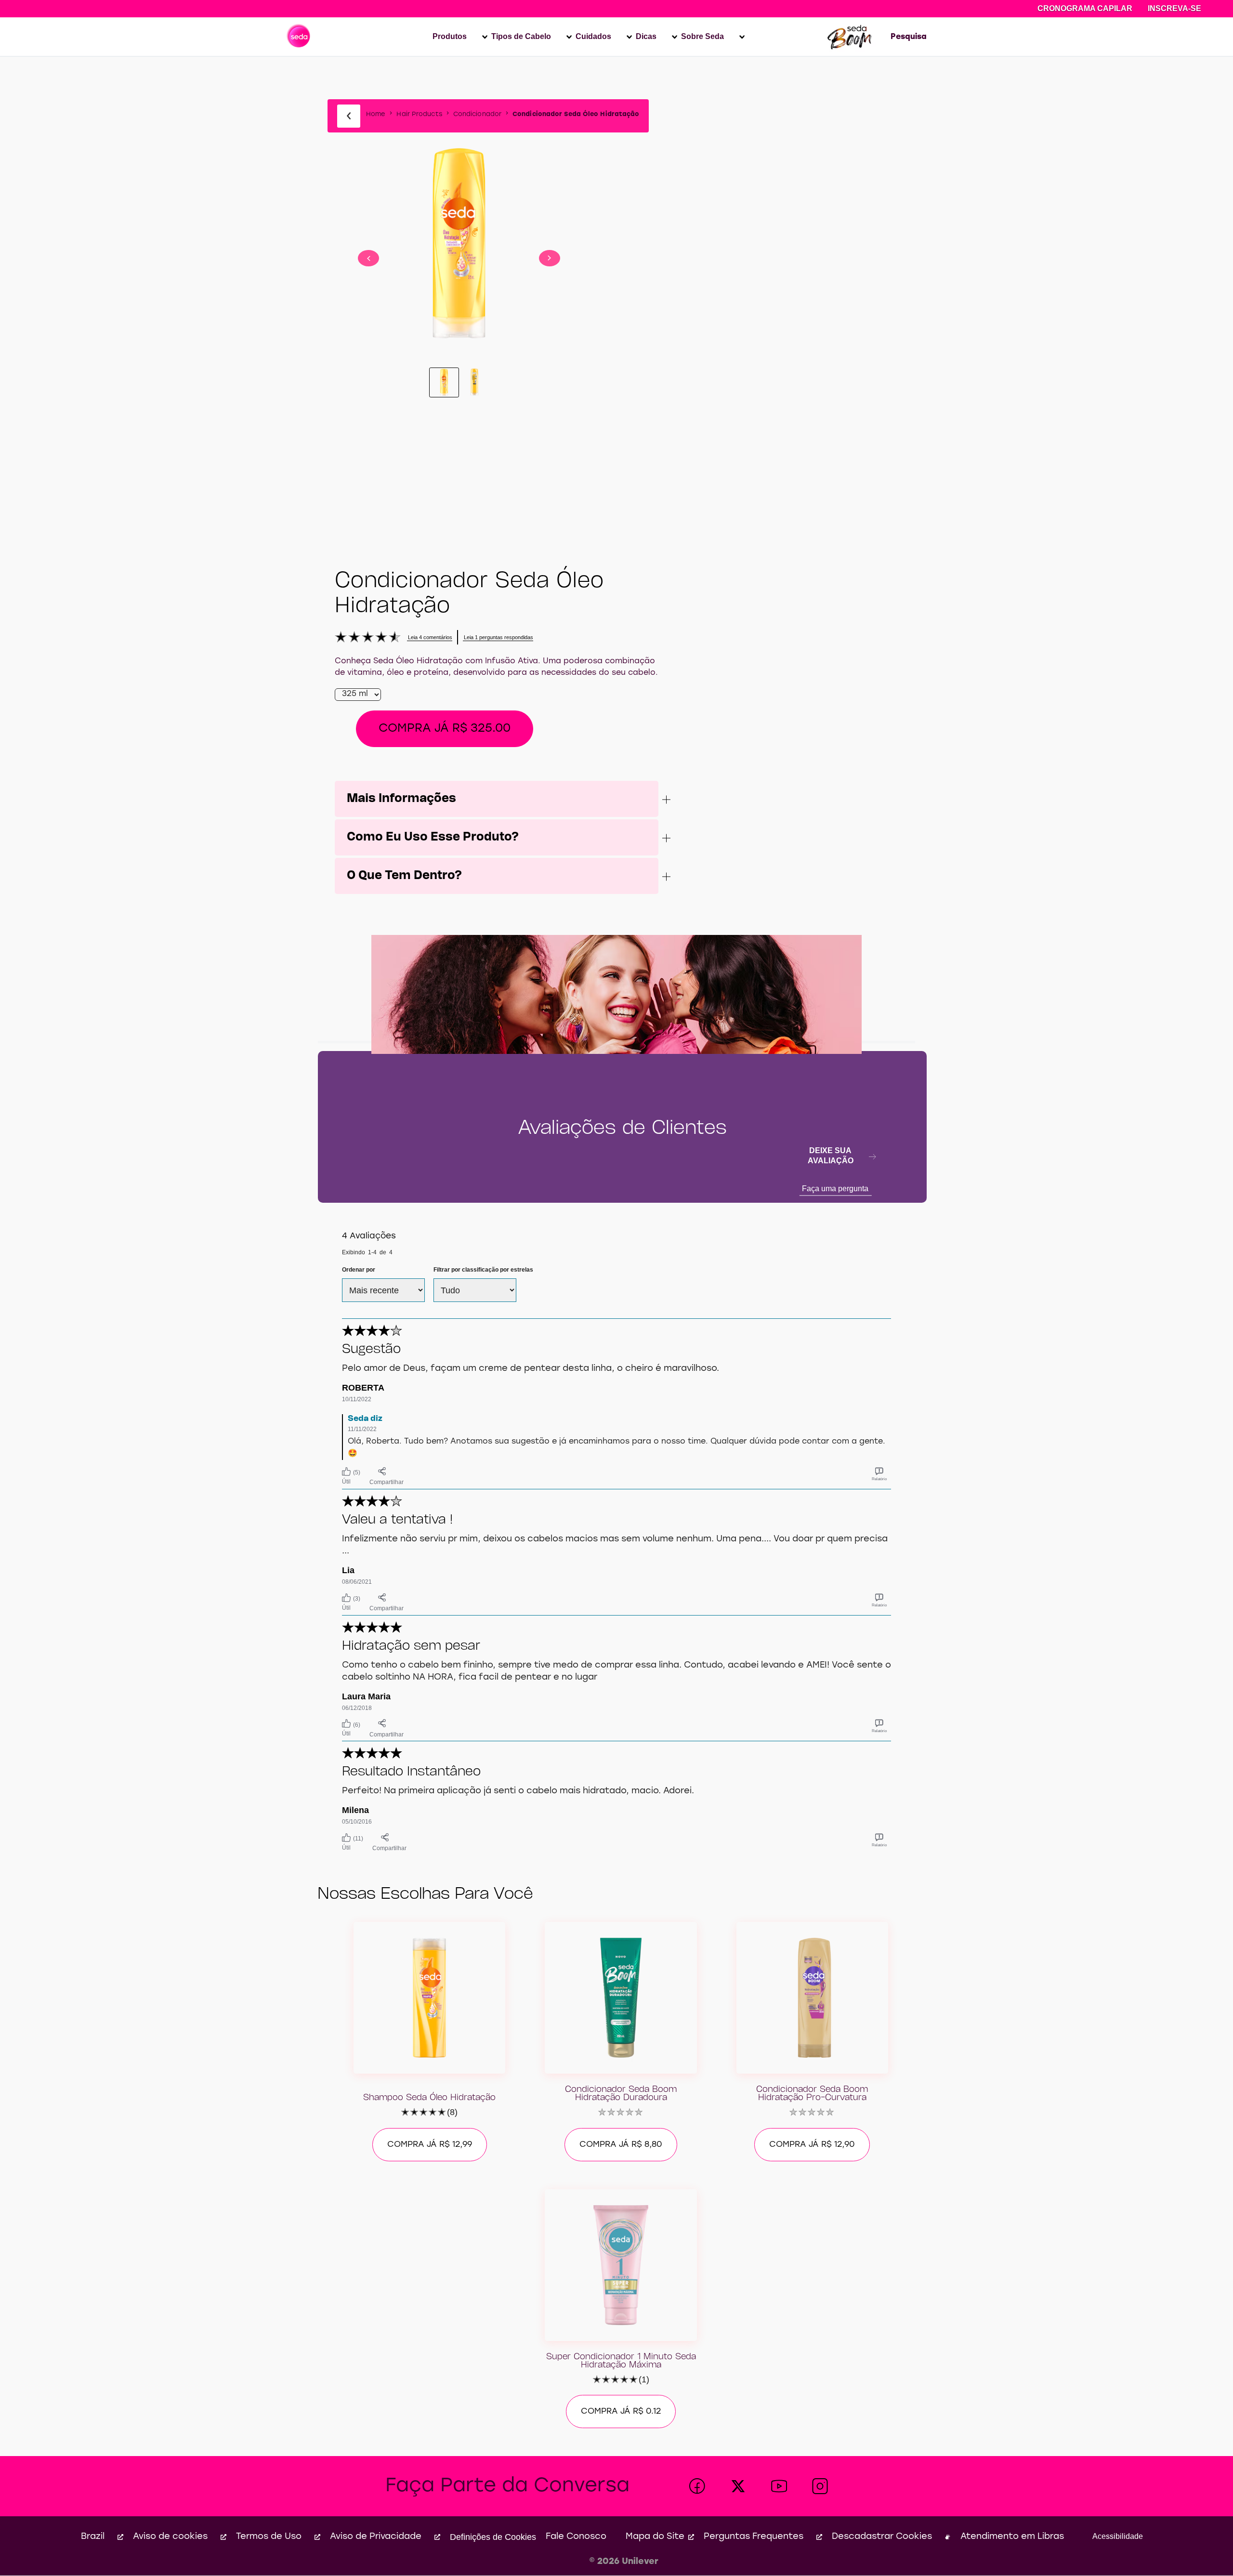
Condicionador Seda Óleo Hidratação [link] (576, 114)
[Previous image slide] (368, 258)
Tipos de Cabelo (521, 36)
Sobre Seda (702, 36)
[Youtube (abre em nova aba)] (779, 2486)
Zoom (459, 205)
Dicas (646, 36)
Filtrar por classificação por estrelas (483, 1270)
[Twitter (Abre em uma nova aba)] (738, 2486)
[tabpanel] (616, 1453)
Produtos (450, 36)
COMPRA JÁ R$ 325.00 (445, 729)
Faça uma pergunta (835, 1189)
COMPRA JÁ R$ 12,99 (430, 2145)
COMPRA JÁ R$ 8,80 (621, 2145)
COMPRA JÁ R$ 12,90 (812, 2145)
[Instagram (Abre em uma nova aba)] (820, 2486)
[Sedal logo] (299, 37)
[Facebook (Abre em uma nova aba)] (697, 2486)
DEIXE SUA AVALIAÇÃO (831, 1156)
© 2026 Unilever (624, 2562)
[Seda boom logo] (850, 37)
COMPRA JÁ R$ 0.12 (621, 2412)
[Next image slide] (550, 258)
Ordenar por (359, 1270)
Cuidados (593, 36)
